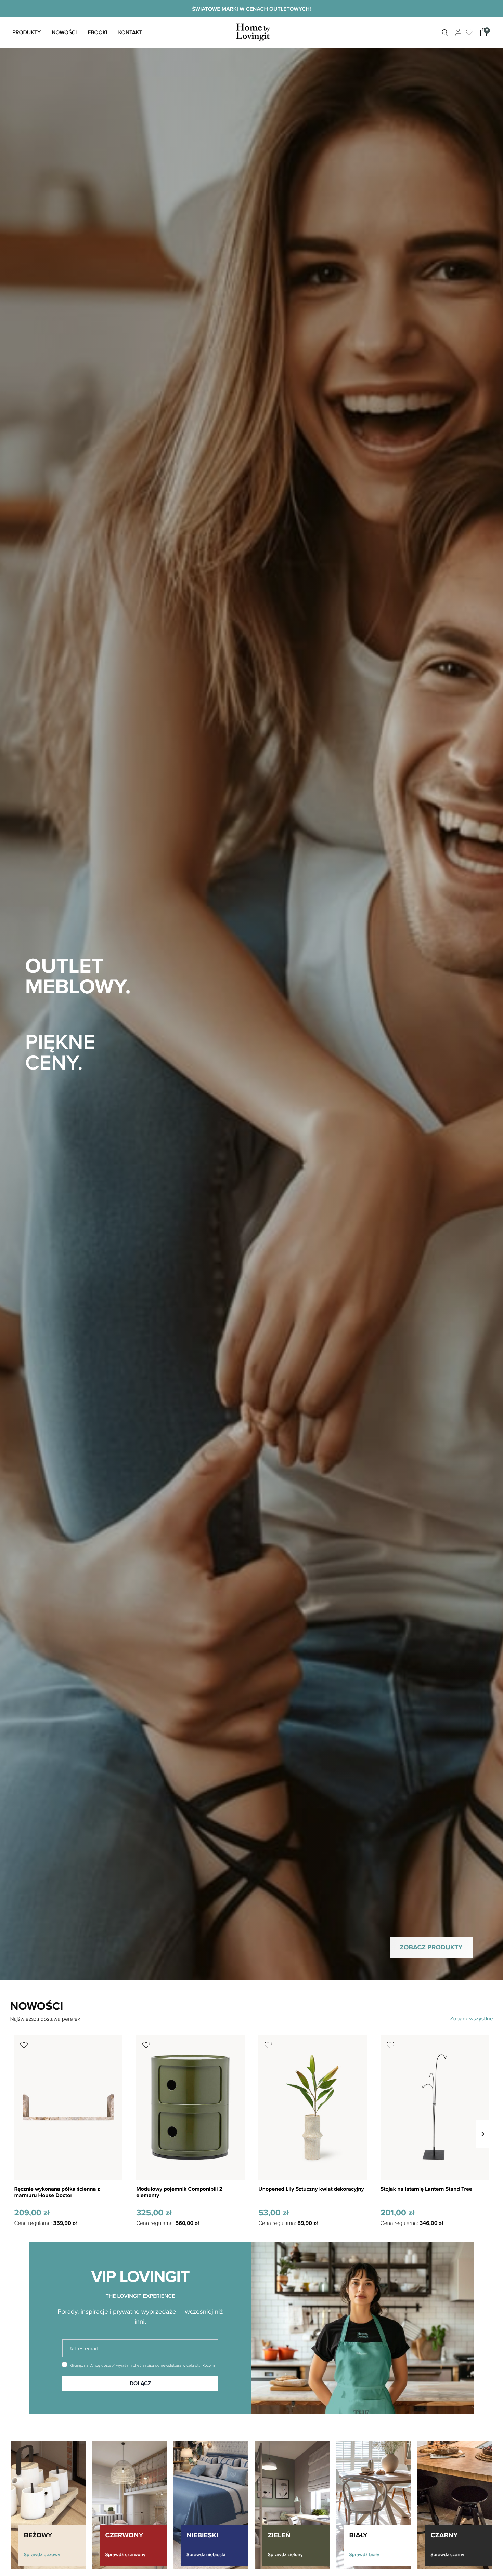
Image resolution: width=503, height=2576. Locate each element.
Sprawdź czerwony (125, 2554)
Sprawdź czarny (447, 2554)
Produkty (27, 32)
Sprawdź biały (364, 2554)
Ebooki (97, 32)
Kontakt (130, 32)
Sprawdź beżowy (42, 2554)
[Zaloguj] (457, 32)
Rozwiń (209, 2365)
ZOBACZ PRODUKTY (431, 1947)
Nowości (64, 32)
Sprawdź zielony (285, 2554)
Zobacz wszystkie (471, 2019)
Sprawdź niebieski (206, 2554)
